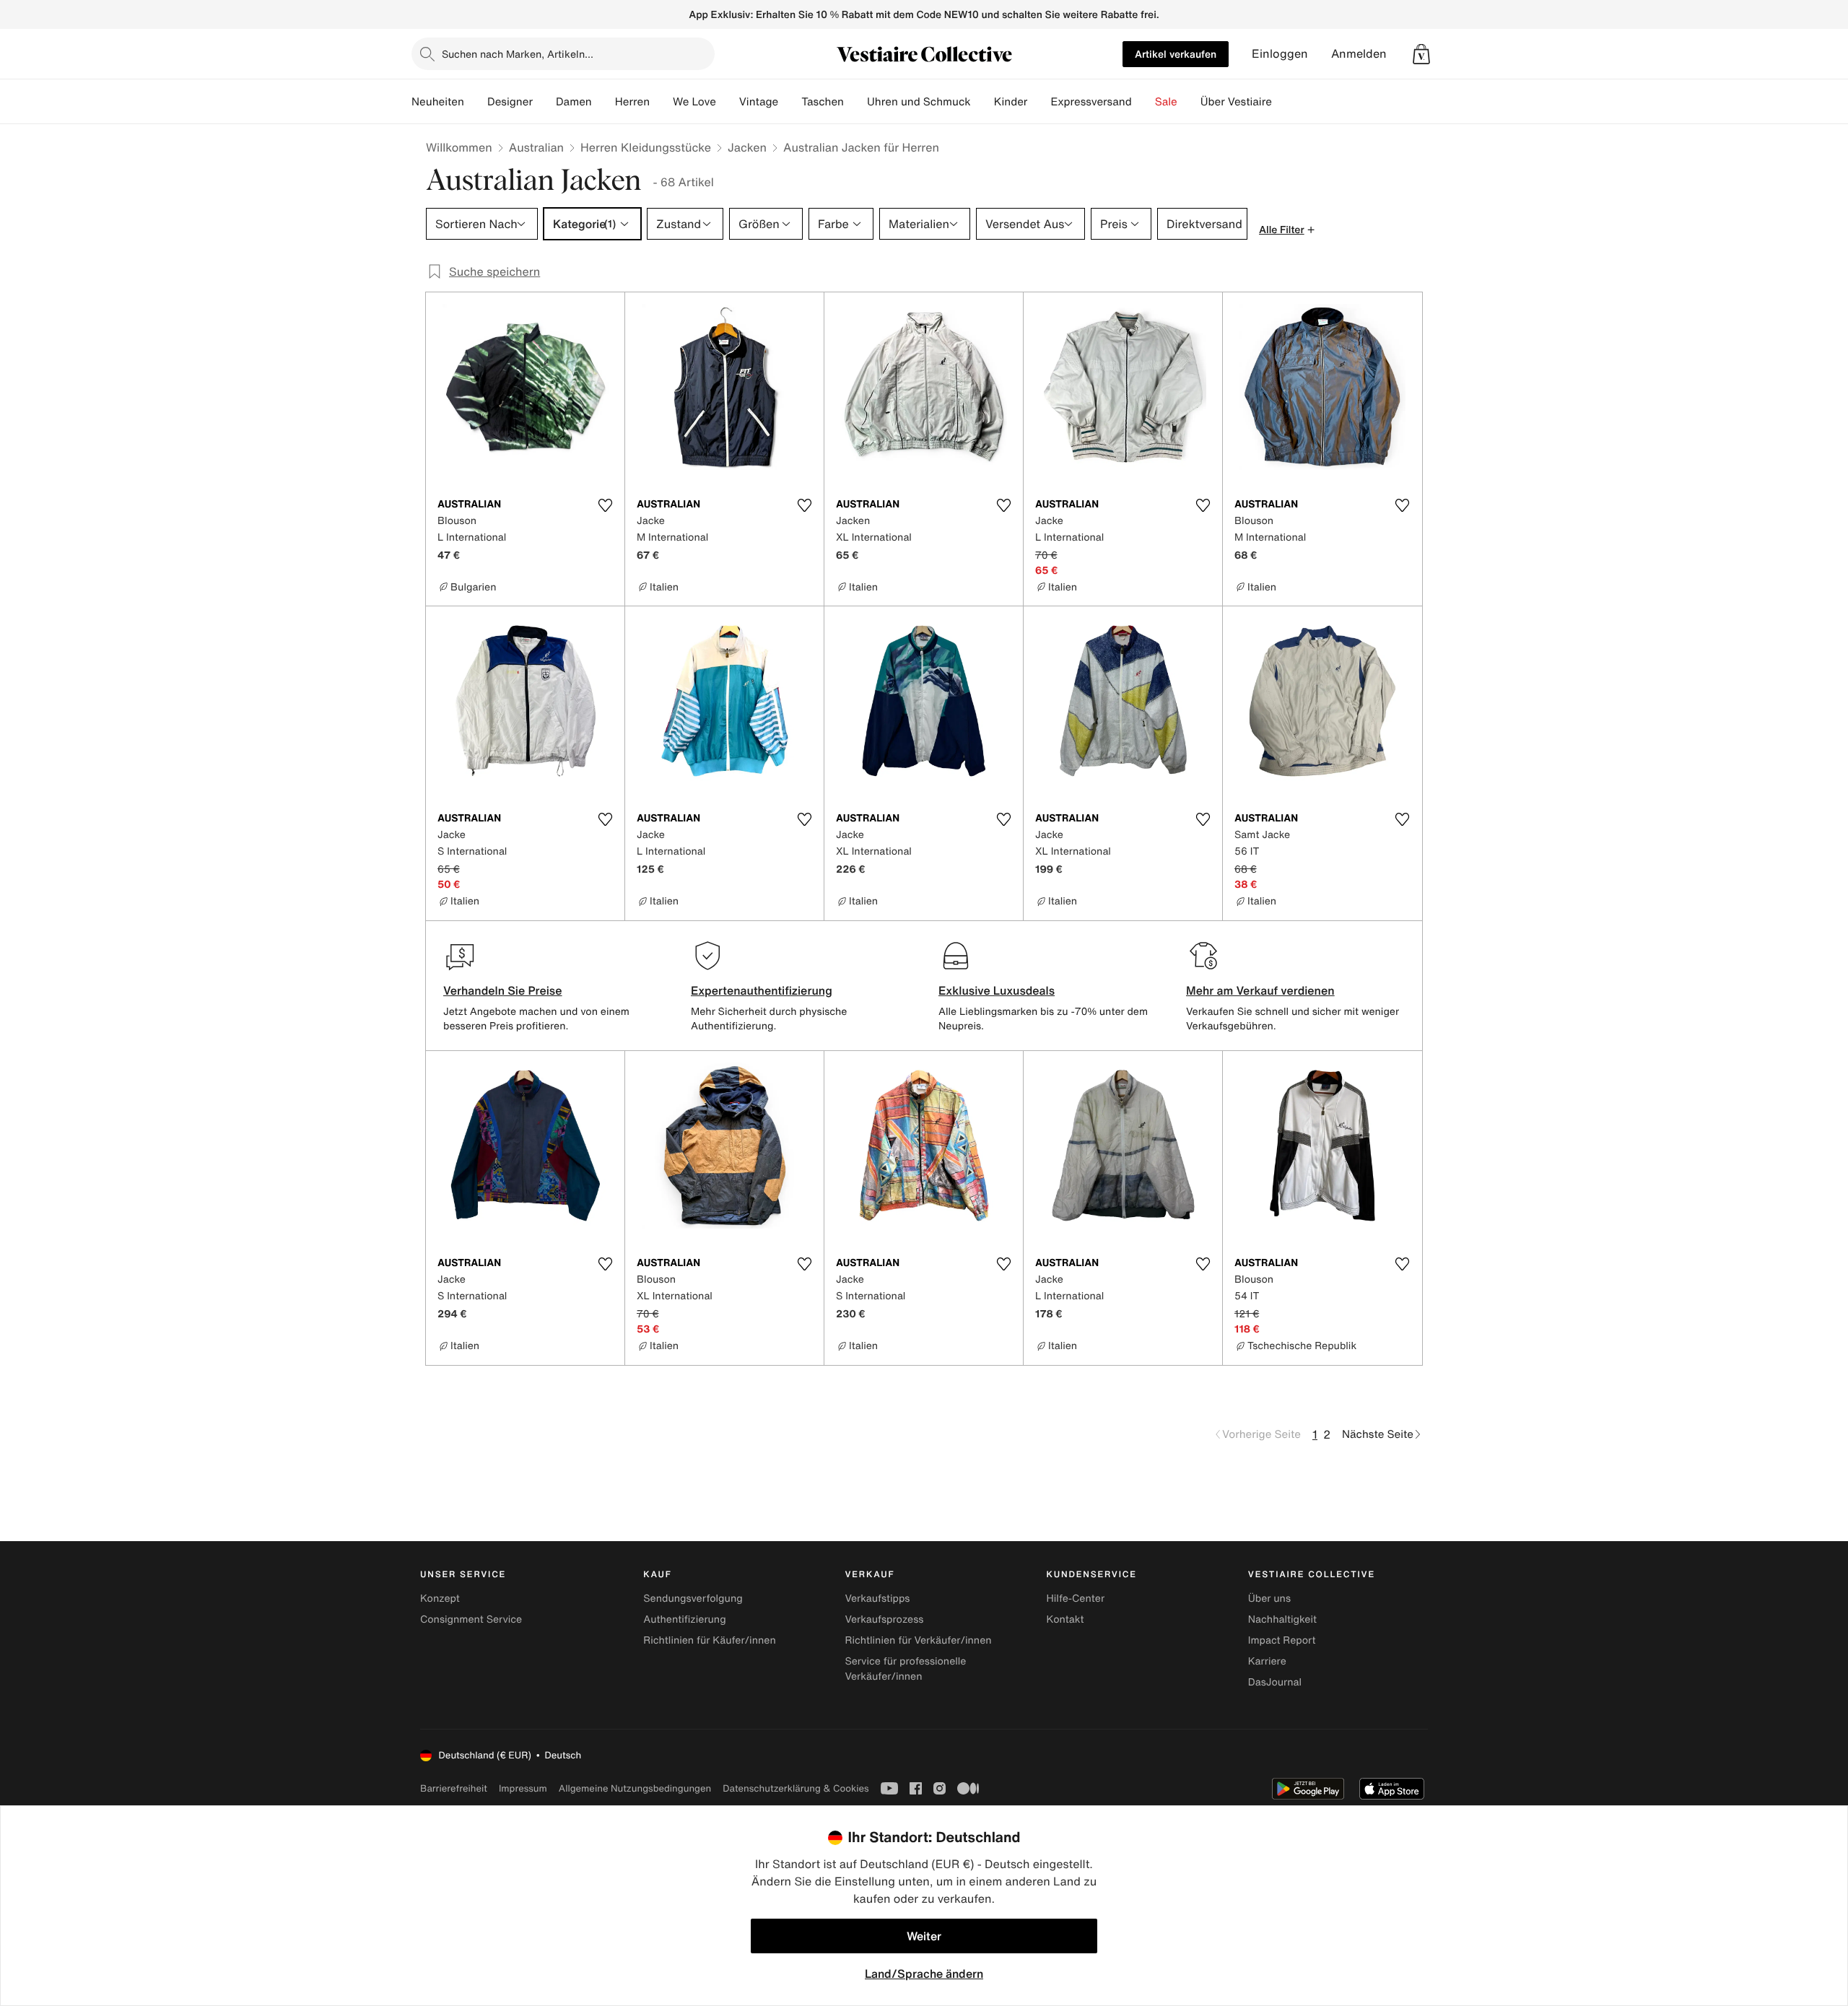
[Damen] (603, 102)
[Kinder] (1039, 102)
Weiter (924, 1936)
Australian (536, 147)
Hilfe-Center (1076, 1599)
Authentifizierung (684, 1619)
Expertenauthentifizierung (762, 990)
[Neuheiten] (476, 102)
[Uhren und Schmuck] (982, 102)
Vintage (759, 102)
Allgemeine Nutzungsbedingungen (635, 1788)
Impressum (523, 1788)
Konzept (440, 1599)
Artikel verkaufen (1176, 54)
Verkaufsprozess (884, 1619)
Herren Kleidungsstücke (646, 147)
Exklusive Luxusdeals (997, 990)
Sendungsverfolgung (693, 1599)
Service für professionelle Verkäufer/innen (905, 1669)
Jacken (747, 147)
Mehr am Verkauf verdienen (1260, 990)
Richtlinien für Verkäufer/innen (918, 1640)
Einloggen (1280, 54)
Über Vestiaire (1236, 102)
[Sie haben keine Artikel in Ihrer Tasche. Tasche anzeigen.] (1421, 54)
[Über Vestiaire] (1283, 102)
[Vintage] (790, 102)
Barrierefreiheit (454, 1788)
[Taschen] (855, 102)
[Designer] (544, 102)
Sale (1166, 102)
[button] (1421, 54)
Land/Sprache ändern (924, 1974)
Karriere (1267, 1661)
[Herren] (661, 102)
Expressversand (1091, 102)
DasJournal (1275, 1682)
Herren (632, 102)
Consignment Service (471, 1619)
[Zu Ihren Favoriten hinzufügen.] (605, 505)
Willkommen (459, 147)
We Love (694, 102)
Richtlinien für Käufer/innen (710, 1640)
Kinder (1011, 102)
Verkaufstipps (877, 1599)
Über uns (1269, 1599)
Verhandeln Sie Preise (503, 990)
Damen (574, 102)
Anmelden (1359, 54)
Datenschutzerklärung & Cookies (796, 1788)
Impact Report (1282, 1640)
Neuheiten (438, 102)
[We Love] (728, 102)
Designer (510, 102)
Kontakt (1065, 1619)
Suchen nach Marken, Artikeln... (518, 54)
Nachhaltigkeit (1282, 1619)
